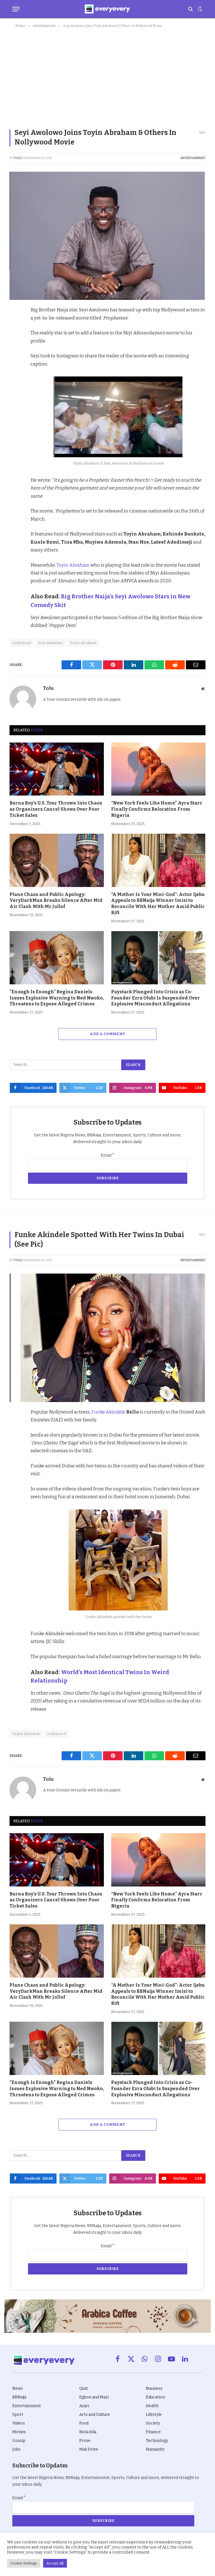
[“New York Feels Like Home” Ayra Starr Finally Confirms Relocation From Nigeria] (158, 769)
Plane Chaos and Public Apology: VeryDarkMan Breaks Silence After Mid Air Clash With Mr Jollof (56, 901)
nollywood (22, 643)
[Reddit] (15, 363)
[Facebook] (15, 325)
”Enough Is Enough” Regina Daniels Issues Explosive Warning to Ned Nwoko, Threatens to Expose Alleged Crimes (57, 998)
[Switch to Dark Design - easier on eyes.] (200, 9)
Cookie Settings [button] (24, 2563)
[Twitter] (15, 337)
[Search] (191, 9)
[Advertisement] (107, 77)
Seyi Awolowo (51, 643)
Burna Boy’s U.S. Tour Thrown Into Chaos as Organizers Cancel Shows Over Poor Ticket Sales (56, 809)
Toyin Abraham (73, 565)
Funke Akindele (109, 1412)
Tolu (18, 158)
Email (108, 1155)
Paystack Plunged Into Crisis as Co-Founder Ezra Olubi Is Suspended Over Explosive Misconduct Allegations (156, 998)
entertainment (193, 158)
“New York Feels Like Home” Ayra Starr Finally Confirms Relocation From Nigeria (157, 809)
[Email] (15, 389)
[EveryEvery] (107, 9)
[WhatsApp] (15, 376)
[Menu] (16, 9)
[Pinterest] (15, 350)
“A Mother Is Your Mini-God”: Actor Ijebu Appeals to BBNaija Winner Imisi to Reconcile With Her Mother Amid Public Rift (158, 904)
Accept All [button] (55, 2563)
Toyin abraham (83, 643)
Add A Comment (107, 1034)
